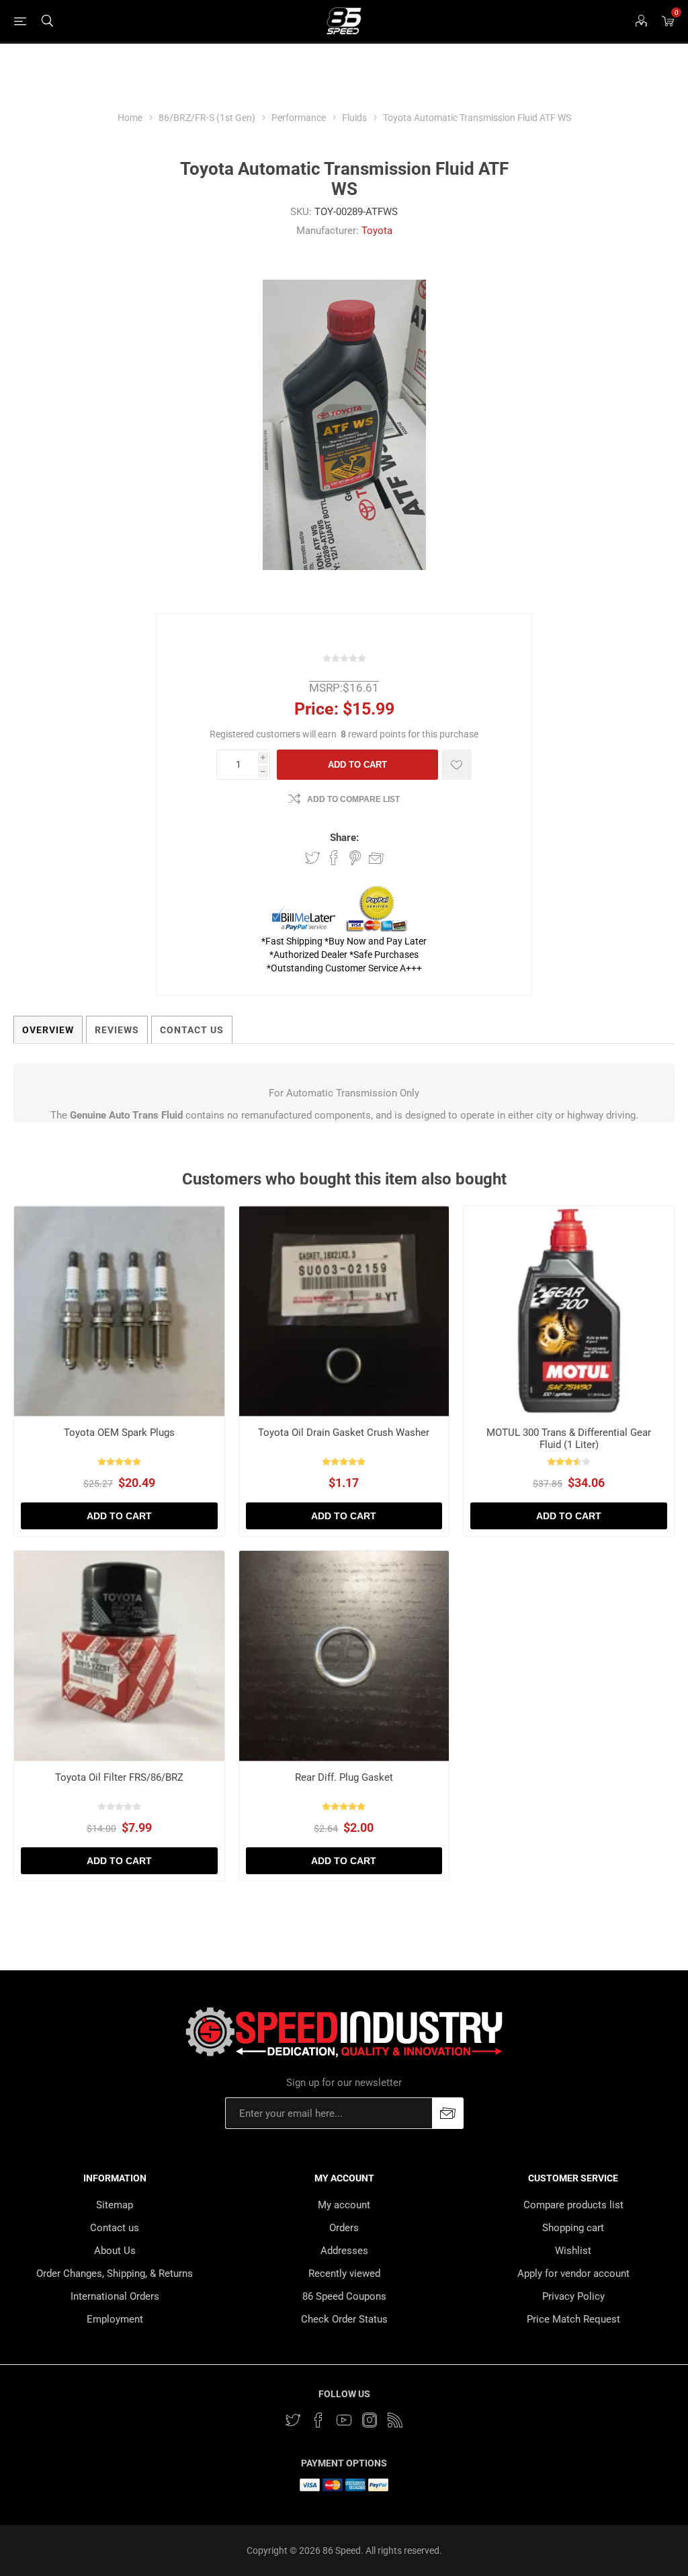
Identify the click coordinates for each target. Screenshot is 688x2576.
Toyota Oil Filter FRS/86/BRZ (119, 1777)
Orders (344, 2228)
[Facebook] (318, 2420)
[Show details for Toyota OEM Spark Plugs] (119, 1311)
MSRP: (326, 688)
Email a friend (376, 858)
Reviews (117, 1030)
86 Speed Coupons (344, 2296)
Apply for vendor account (573, 2273)
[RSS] (395, 2420)
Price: (316, 709)
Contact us (115, 2228)
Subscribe (448, 2113)
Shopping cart (573, 2228)
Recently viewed (344, 2273)
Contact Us (192, 1030)
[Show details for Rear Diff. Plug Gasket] (344, 1656)
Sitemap (115, 2205)
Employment (115, 2319)
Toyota (377, 231)
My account (344, 2205)
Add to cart (357, 765)
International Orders (115, 2296)
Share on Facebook (334, 858)
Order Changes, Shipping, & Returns (115, 2273)
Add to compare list (353, 799)
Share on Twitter (312, 858)
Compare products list (573, 2205)
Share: (344, 838)
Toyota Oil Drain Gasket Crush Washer (344, 1433)
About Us (115, 2251)
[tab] (48, 1030)
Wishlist (573, 2251)
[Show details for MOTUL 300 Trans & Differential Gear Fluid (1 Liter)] (569, 1311)
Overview (48, 1030)
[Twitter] (293, 2420)
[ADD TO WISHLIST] (457, 765)
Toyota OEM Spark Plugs (119, 1433)
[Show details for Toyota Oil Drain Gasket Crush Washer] (344, 1311)
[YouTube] (344, 2420)
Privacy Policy (573, 2296)
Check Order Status (344, 2319)
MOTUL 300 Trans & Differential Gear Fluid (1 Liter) (569, 1439)
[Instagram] (370, 2420)
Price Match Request (573, 2319)
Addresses (344, 2251)
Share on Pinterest (355, 858)
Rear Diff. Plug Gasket (344, 1777)
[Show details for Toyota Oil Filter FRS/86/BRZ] (119, 1656)
